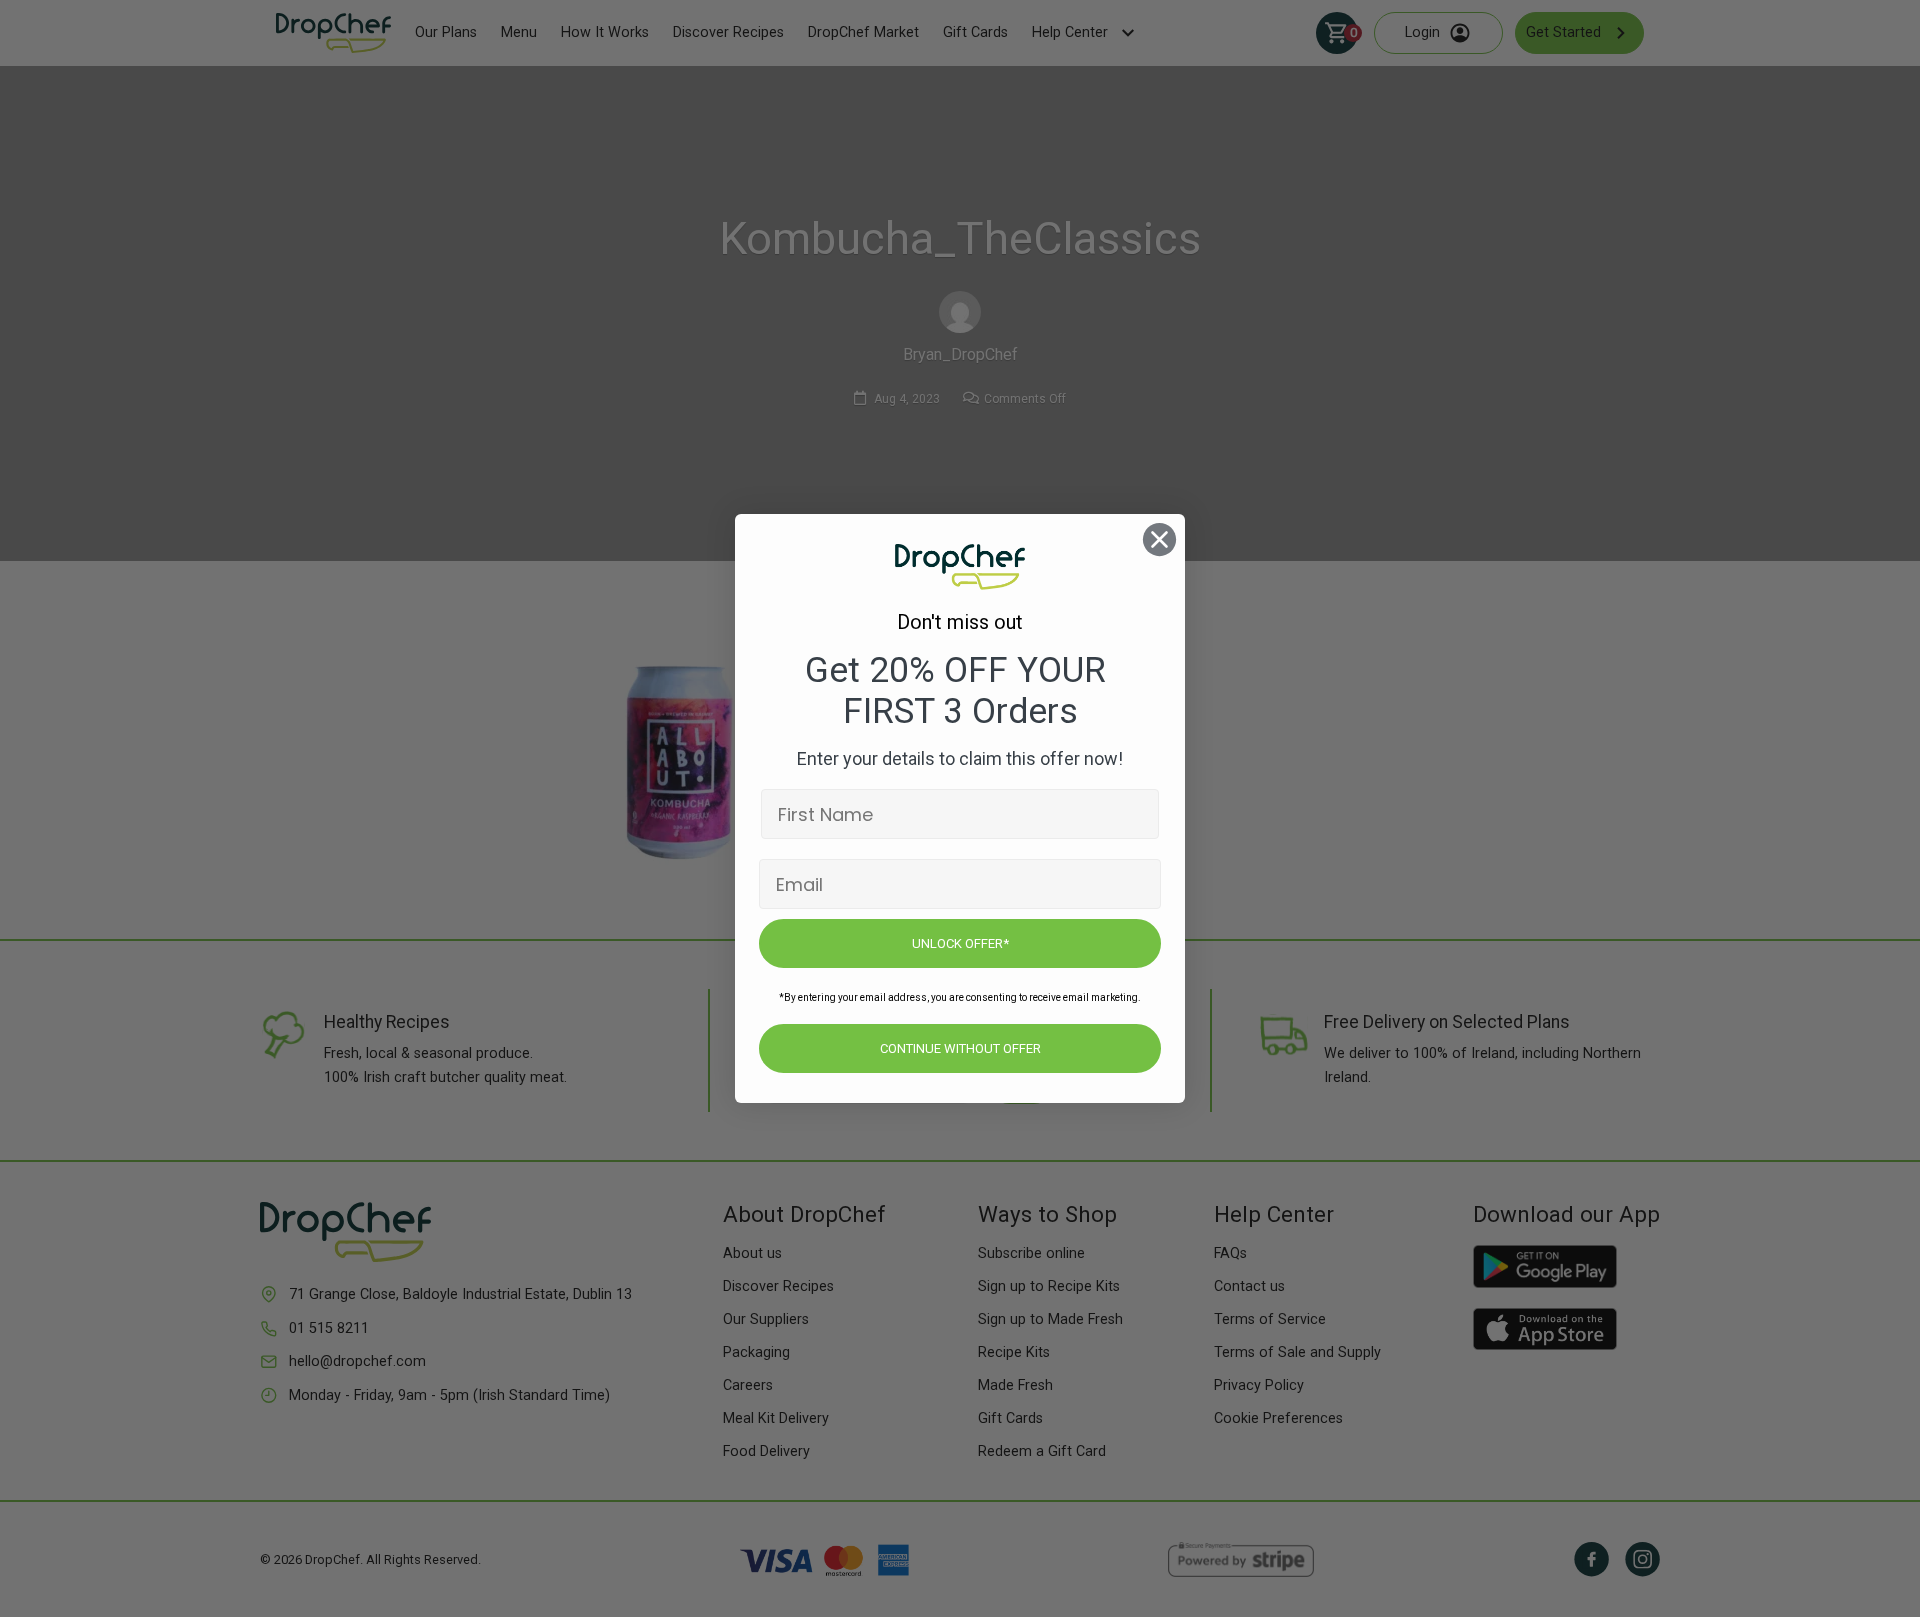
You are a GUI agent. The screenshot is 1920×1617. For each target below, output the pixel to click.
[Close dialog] (1159, 539)
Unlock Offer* (960, 943)
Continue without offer (960, 1048)
